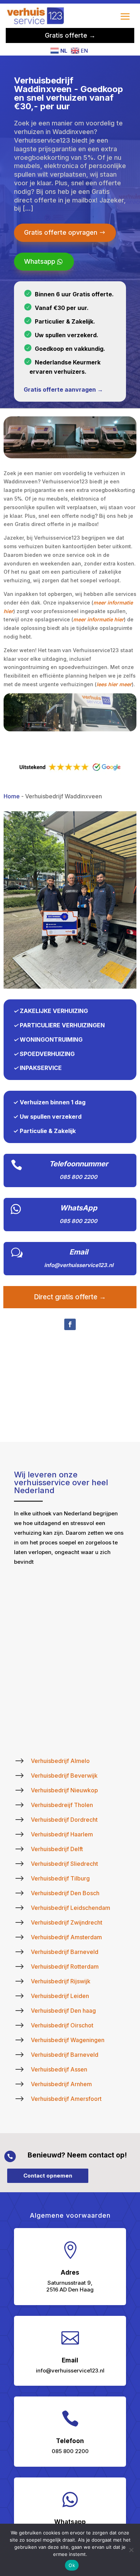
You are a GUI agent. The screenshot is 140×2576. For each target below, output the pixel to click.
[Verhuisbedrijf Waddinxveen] (70, 987)
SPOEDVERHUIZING (47, 1054)
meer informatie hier (99, 619)
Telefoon (70, 2441)
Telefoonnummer (79, 1164)
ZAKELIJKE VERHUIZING (54, 1011)
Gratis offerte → (70, 35)
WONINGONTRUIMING (51, 1040)
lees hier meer (114, 684)
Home (12, 796)
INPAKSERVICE (41, 1068)
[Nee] (131, 2550)
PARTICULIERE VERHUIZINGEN (62, 1025)
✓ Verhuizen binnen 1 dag (49, 1102)
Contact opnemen (48, 2176)
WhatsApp (79, 1208)
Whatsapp (40, 261)
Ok (72, 2565)
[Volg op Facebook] (70, 1324)
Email (79, 1252)
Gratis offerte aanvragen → (63, 389)
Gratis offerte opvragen (61, 232)
